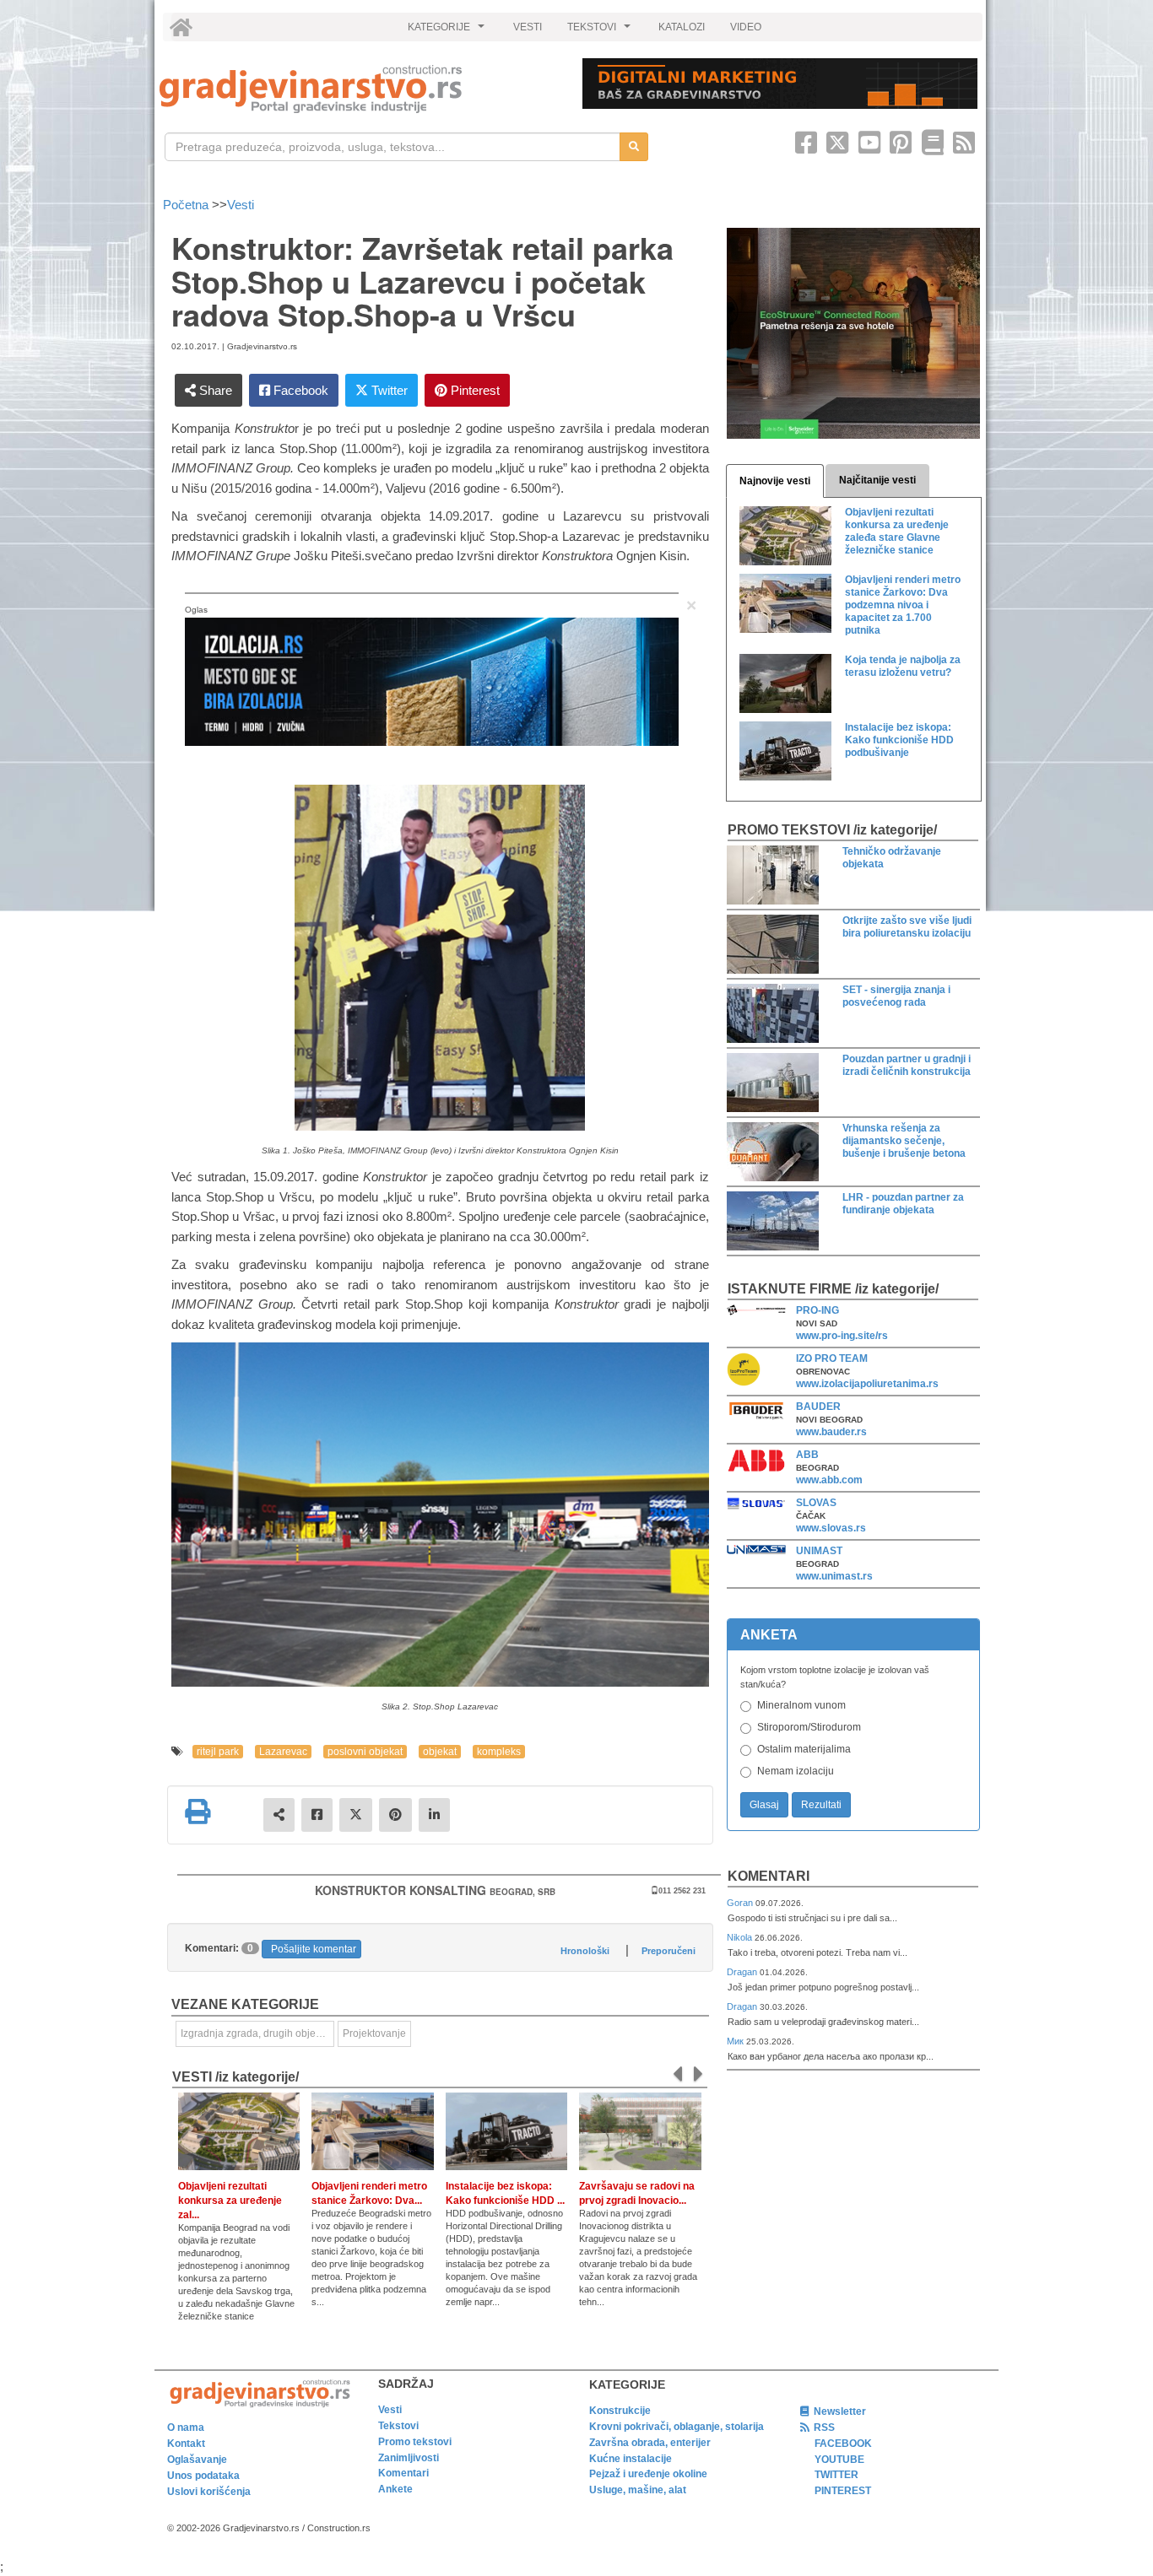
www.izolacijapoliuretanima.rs (867, 1384)
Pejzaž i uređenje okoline (648, 2474)
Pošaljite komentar (314, 1949)
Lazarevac (283, 1752)
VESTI (528, 27)
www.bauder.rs (831, 1432)
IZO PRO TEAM (832, 1358)
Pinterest (474, 390)
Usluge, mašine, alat (638, 2490)
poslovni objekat (365, 1752)
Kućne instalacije (631, 2459)
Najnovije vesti (775, 481)
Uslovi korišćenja (209, 2492)
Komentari (769, 1876)
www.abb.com (829, 1480)
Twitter (388, 390)
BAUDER (818, 1407)
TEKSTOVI (601, 31)
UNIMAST (819, 1551)
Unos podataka (203, 2476)
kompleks (499, 1752)
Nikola (741, 1937)
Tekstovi (398, 2426)
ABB (807, 1455)
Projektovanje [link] (374, 2033)
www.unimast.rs (834, 1576)
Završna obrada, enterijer (650, 2443)
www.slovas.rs (831, 1528)
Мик (736, 2041)
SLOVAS (816, 1503)
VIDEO (746, 27)
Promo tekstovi (415, 2442)
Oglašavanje (197, 2460)
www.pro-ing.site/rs (842, 1336)
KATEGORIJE (448, 31)
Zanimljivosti (409, 2458)
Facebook (299, 390)
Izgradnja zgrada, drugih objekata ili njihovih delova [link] (257, 2033)
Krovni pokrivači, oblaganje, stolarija (677, 2427)
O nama (186, 2427)
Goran (741, 1903)
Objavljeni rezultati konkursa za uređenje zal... (230, 2201)
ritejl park (218, 1752)
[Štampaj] (198, 1812)
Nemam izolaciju (796, 1771)
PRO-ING (817, 1310)
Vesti (241, 205)
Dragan (743, 1972)
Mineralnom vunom (801, 1705)
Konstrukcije (620, 2411)
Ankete (395, 2489)
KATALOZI (682, 27)
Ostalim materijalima (804, 1749)
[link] (359, 89)
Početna (187, 205)
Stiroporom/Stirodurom (809, 1727)
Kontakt (186, 2444)
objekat (440, 1752)
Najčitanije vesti (877, 480)
